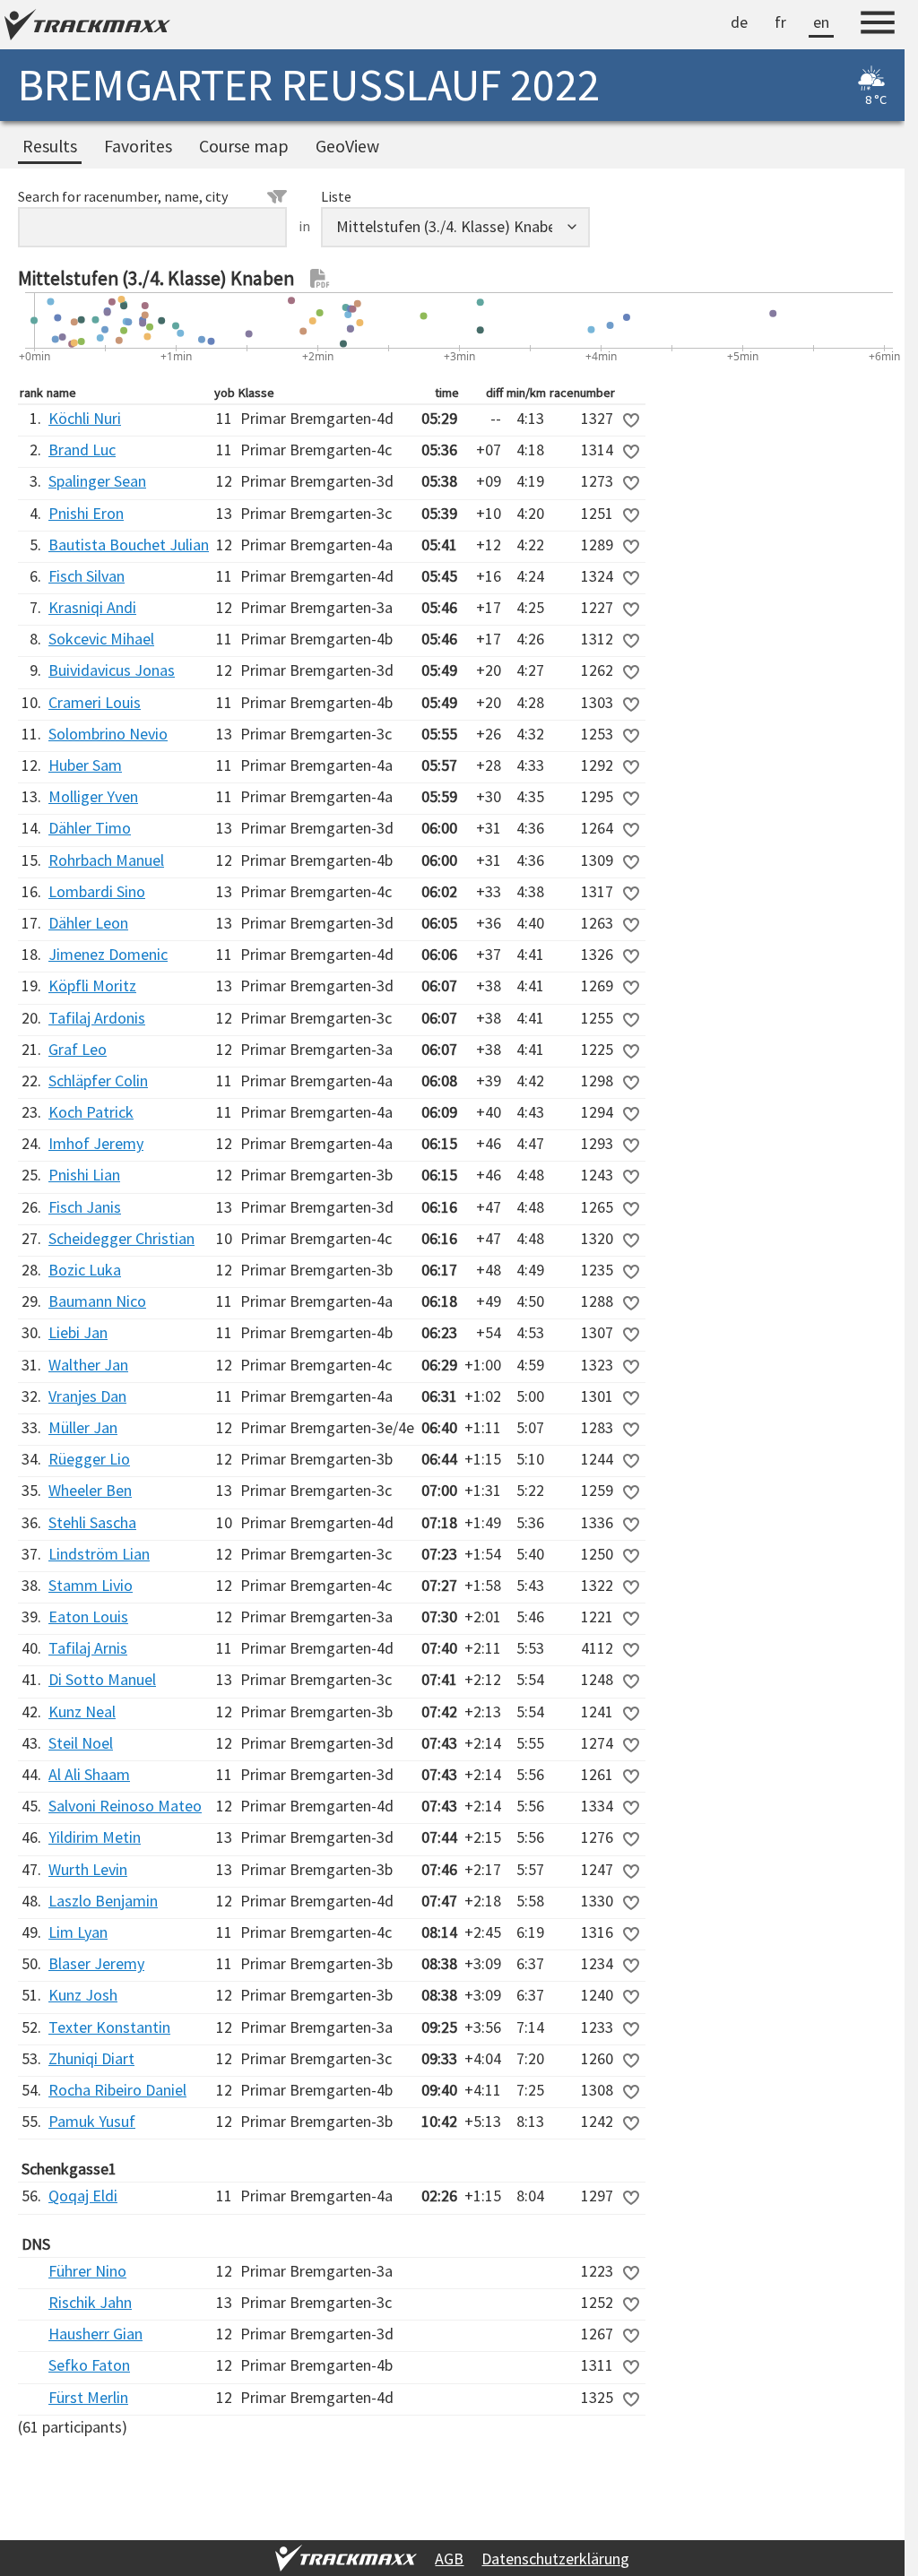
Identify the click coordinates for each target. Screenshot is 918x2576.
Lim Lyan (78, 1932)
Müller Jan (83, 1427)
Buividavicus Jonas (112, 670)
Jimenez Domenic (108, 954)
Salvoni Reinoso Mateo (125, 1806)
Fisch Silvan (87, 576)
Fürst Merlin (88, 2397)
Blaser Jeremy (96, 1963)
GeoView (347, 146)
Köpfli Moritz (92, 985)
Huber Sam (85, 765)
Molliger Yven (93, 796)
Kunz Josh (83, 1995)
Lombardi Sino (97, 891)
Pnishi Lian (84, 1175)
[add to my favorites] (631, 420)
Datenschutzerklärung (555, 2559)
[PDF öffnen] (320, 279)
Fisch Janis (85, 1207)
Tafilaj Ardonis (97, 1018)
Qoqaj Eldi (83, 2196)
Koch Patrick (91, 1112)
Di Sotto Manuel (102, 1679)
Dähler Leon (88, 923)
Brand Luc (82, 450)
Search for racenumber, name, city (123, 196)
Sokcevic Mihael (101, 639)
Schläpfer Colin (98, 1081)
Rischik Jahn (90, 2302)
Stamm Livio (91, 1585)
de (739, 22)
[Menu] (878, 25)
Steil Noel (81, 1743)
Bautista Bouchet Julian (129, 545)
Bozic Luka (85, 1270)
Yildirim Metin (95, 1837)
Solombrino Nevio (108, 734)
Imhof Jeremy (96, 1143)
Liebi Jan (78, 1332)
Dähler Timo (90, 828)
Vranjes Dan (87, 1396)
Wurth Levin (88, 1869)
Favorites (138, 146)
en (821, 22)
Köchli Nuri (85, 418)
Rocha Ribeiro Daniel (117, 2090)
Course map (244, 146)
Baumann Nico (97, 1301)
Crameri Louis (95, 702)
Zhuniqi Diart (91, 2058)
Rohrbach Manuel (106, 860)
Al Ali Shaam (89, 1774)
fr (780, 22)
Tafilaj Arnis (88, 1648)
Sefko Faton (89, 2365)
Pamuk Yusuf (92, 2121)
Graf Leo (78, 1049)
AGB (449, 2559)
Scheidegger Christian (121, 1238)
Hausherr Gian (95, 2334)
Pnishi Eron (86, 513)
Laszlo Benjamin (103, 1901)
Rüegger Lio (89, 1459)
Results (50, 146)
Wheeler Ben (90, 1490)
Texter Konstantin (109, 2027)
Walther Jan (88, 1365)
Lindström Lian (99, 1554)
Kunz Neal (82, 1712)
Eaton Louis (88, 1616)
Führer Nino (87, 2271)
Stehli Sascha (92, 1522)
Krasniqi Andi (92, 607)
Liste (336, 196)
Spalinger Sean (97, 481)
